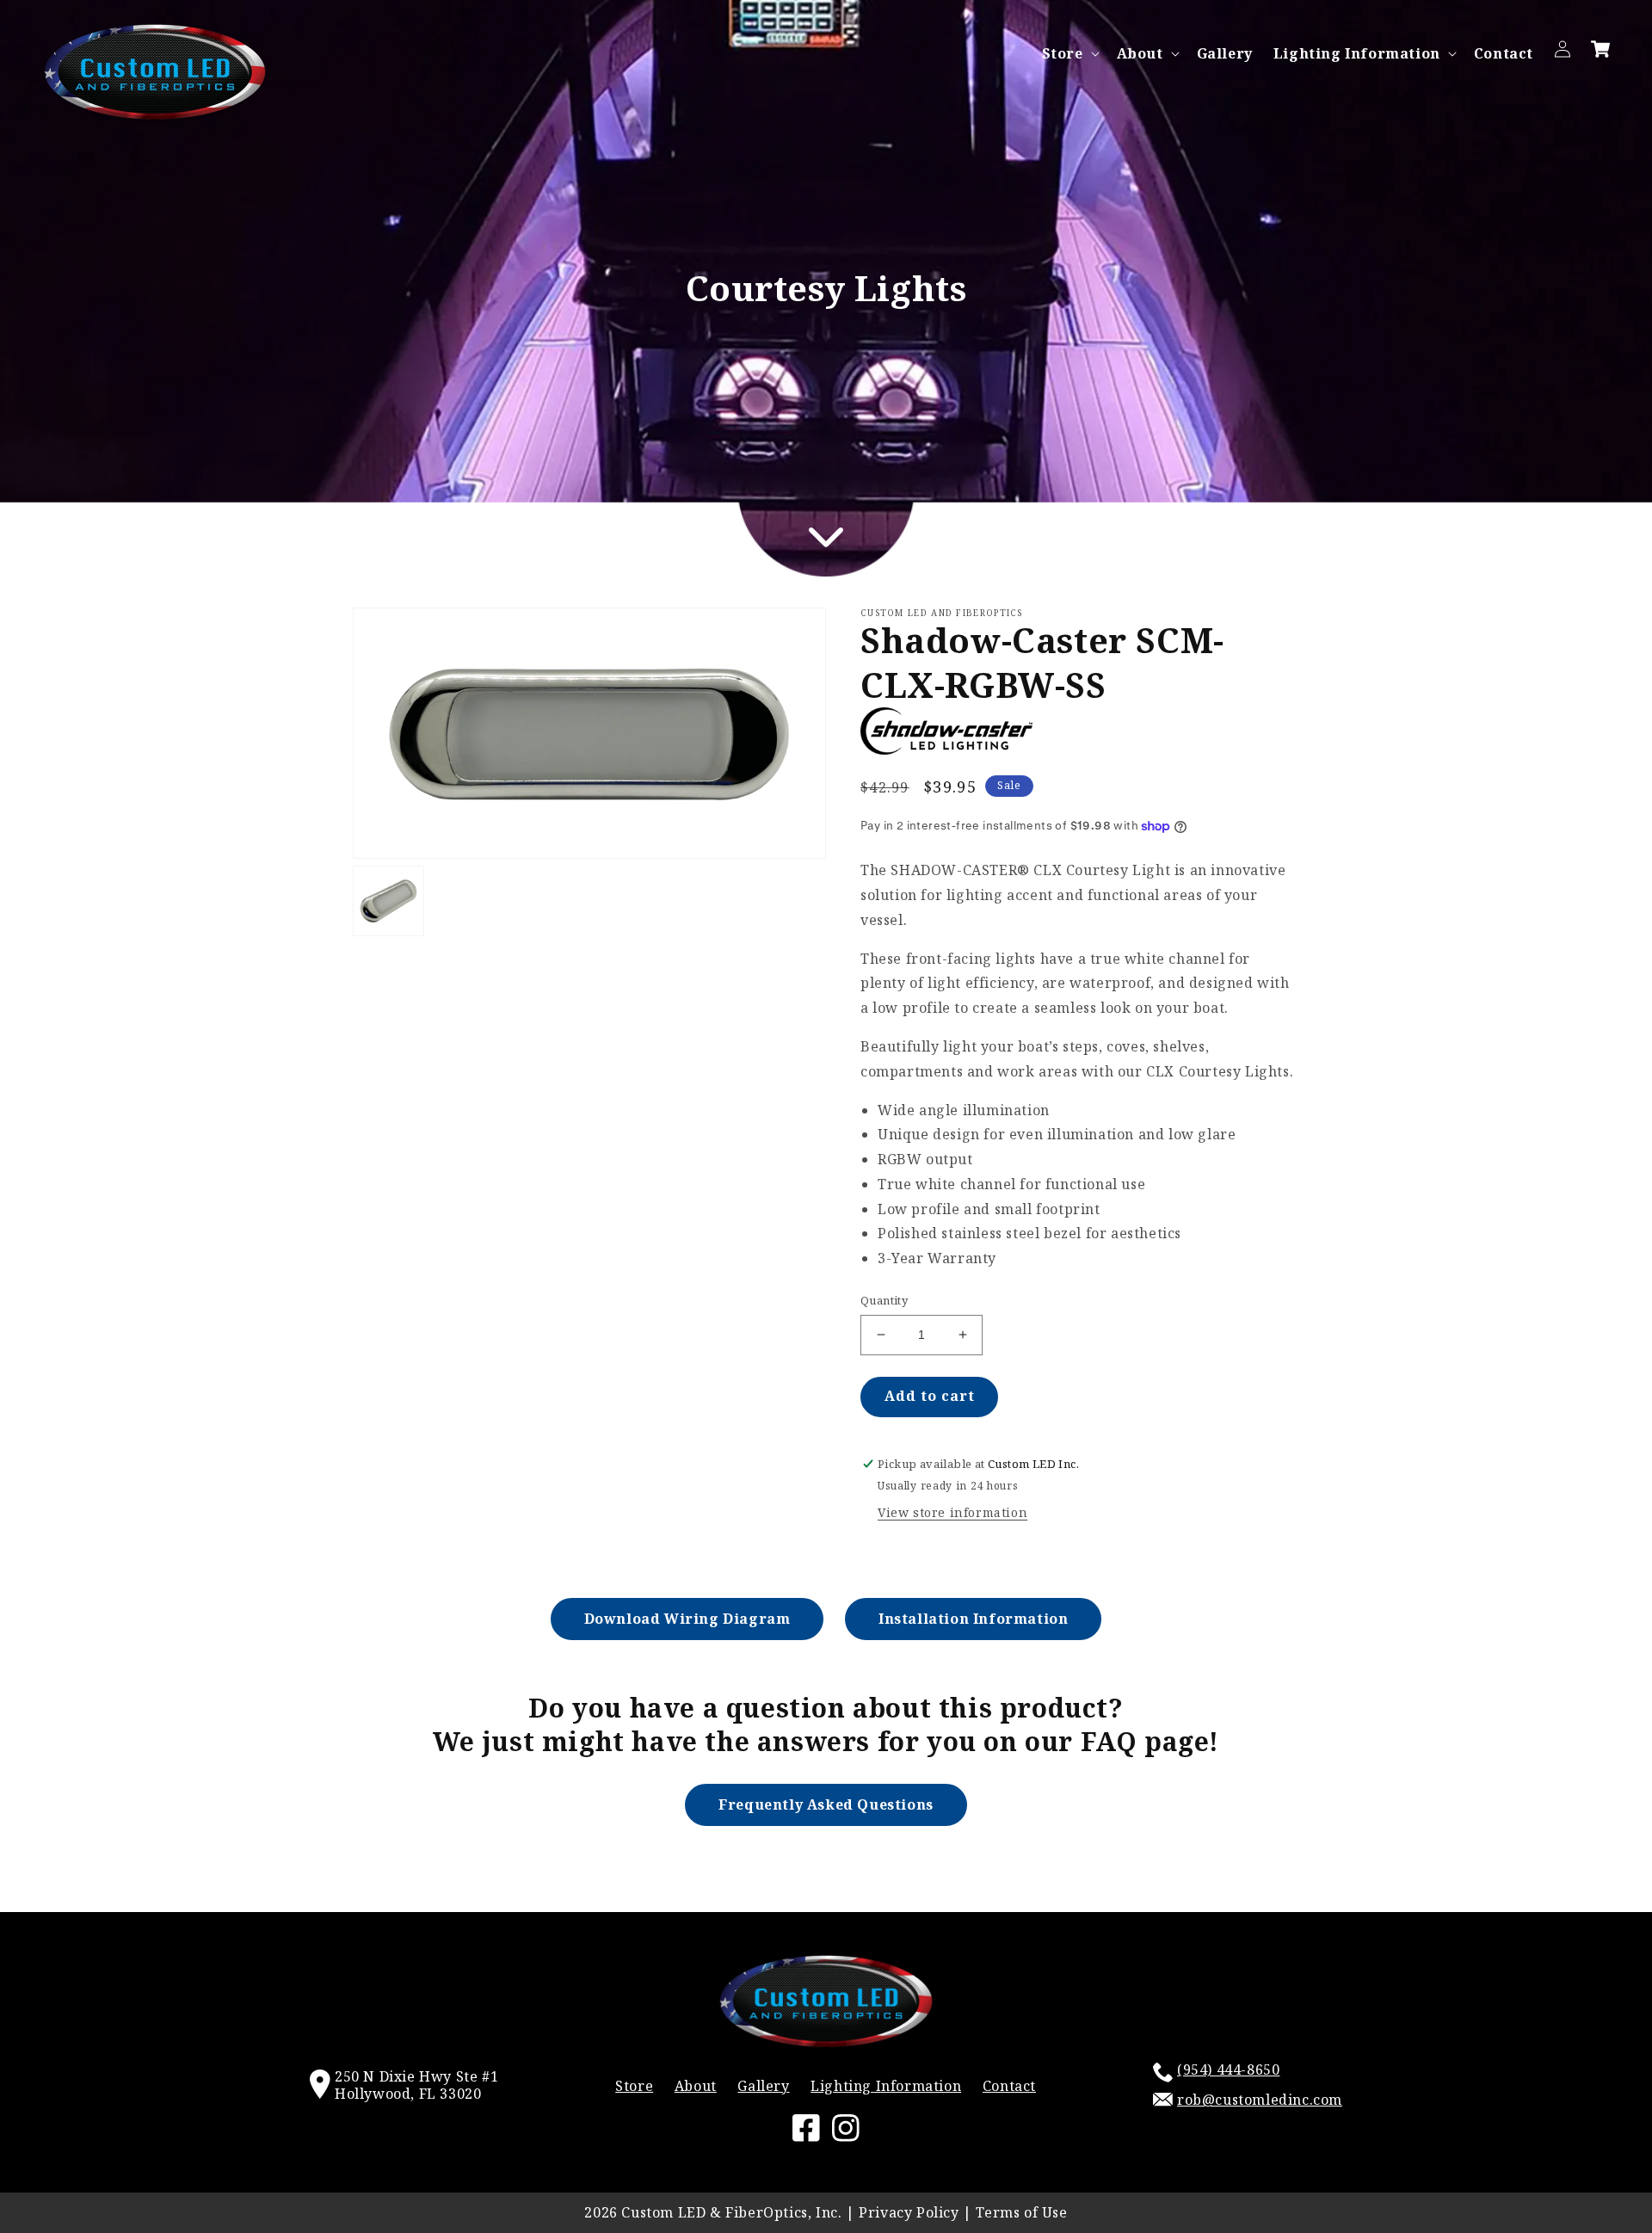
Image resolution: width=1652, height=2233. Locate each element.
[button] (1069, 54)
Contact (1009, 2086)
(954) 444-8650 (1228, 2070)
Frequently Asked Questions (826, 1804)
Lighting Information (1357, 54)
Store (1063, 54)
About (1140, 54)
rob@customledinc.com (1260, 2100)
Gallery (763, 2086)
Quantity (884, 1300)
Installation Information (973, 1619)
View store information (952, 1512)
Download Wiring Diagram (687, 1619)
